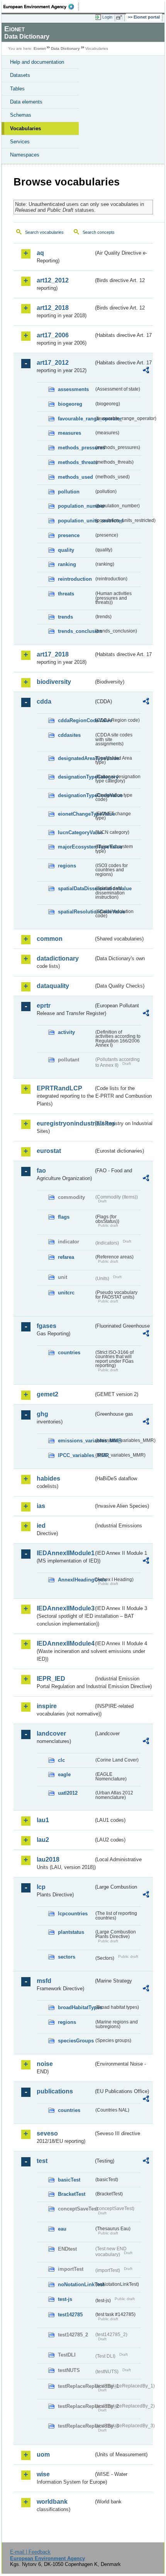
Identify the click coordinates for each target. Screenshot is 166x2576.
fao (41, 1171)
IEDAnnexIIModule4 (65, 1643)
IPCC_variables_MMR (76, 1455)
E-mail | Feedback (30, 2552)
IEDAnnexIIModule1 (65, 1553)
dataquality (53, 986)
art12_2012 (53, 280)
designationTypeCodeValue (76, 795)
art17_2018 (53, 654)
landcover (51, 1733)
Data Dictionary (65, 48)
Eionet (40, 48)
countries (69, 1353)
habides (48, 1478)
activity (66, 1032)
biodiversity (54, 682)
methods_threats (76, 462)
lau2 (43, 1840)
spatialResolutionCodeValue (76, 912)
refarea (66, 1257)
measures (69, 433)
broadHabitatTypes (76, 2007)
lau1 (43, 1820)
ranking (67, 564)
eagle (64, 1774)
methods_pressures (76, 448)
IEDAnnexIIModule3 (65, 1608)
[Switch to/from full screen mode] (120, 17)
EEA (41, 7)
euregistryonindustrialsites (65, 1123)
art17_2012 (53, 363)
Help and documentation (37, 62)
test (42, 2161)
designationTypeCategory (76, 777)
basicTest (69, 2180)
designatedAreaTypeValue (76, 758)
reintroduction (75, 579)
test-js (65, 2299)
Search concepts (99, 232)
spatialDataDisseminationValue (76, 888)
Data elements (26, 102)
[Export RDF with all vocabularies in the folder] (146, 371)
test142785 (70, 2315)
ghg (42, 1414)
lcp (41, 1887)
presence (69, 535)
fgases (47, 1326)
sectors (67, 1957)
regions (67, 866)
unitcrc (66, 1293)
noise (45, 2064)
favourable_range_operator (76, 419)
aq (40, 253)
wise (43, 2474)
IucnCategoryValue (76, 832)
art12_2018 (53, 308)
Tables (17, 89)
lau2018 (48, 1859)
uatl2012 (68, 1793)
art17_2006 (53, 335)
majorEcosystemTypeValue (76, 847)
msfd (44, 1981)
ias (41, 1506)
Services (20, 142)
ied (41, 1526)
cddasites (69, 735)
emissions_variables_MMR (76, 1441)
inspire (47, 1706)
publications (55, 2091)
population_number (76, 506)
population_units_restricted (76, 521)
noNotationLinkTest (76, 2284)
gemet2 (47, 1394)
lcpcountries (73, 1914)
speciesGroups (76, 2041)
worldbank (52, 2502)
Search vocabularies (44, 232)
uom (43, 2454)
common (50, 939)
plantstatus (71, 1932)
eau (62, 2229)
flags (64, 1217)
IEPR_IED (51, 1679)
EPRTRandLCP (59, 1088)
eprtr (44, 1006)
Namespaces (25, 155)
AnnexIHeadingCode (76, 1580)
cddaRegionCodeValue (76, 720)
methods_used (75, 477)
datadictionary (58, 958)
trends (65, 617)
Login (107, 17)
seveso (47, 2133)
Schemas (21, 115)
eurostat (49, 1151)
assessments (73, 389)
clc (61, 1760)
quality (66, 550)
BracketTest (72, 2194)
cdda (44, 701)
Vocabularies (25, 128)
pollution (69, 492)
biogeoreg (70, 404)
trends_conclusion (76, 631)
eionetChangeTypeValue (76, 814)
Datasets (20, 75)
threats (66, 594)
